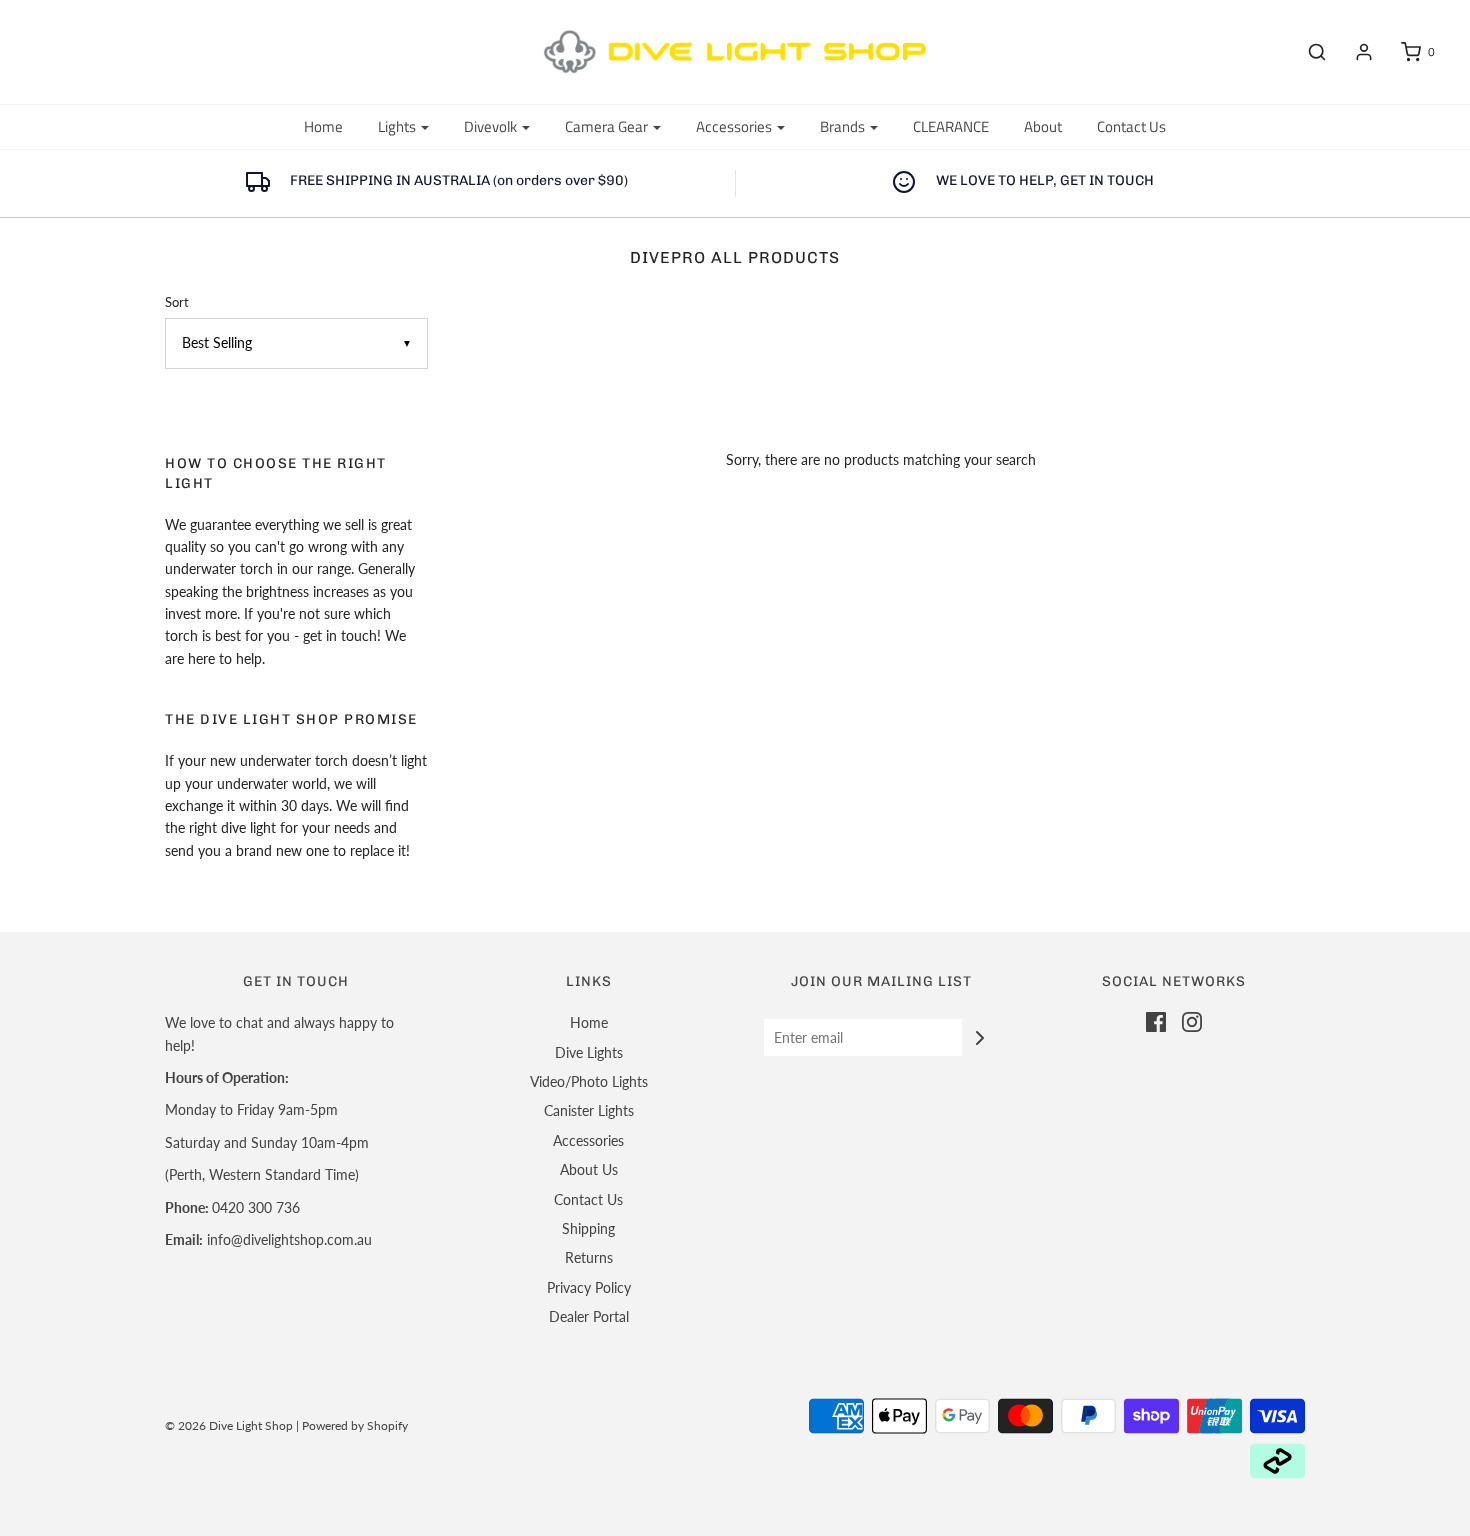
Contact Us (1131, 126)
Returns (589, 1257)
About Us (589, 1169)
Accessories (588, 1140)
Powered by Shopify (355, 1425)
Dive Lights (589, 1052)
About (1043, 126)
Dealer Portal (589, 1316)
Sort (177, 302)
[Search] (1307, 52)
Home (323, 126)
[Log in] (1354, 52)
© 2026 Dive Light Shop (229, 1425)
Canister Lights (589, 1110)
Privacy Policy (589, 1287)
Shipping (588, 1228)
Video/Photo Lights (589, 1081)
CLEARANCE (951, 126)
